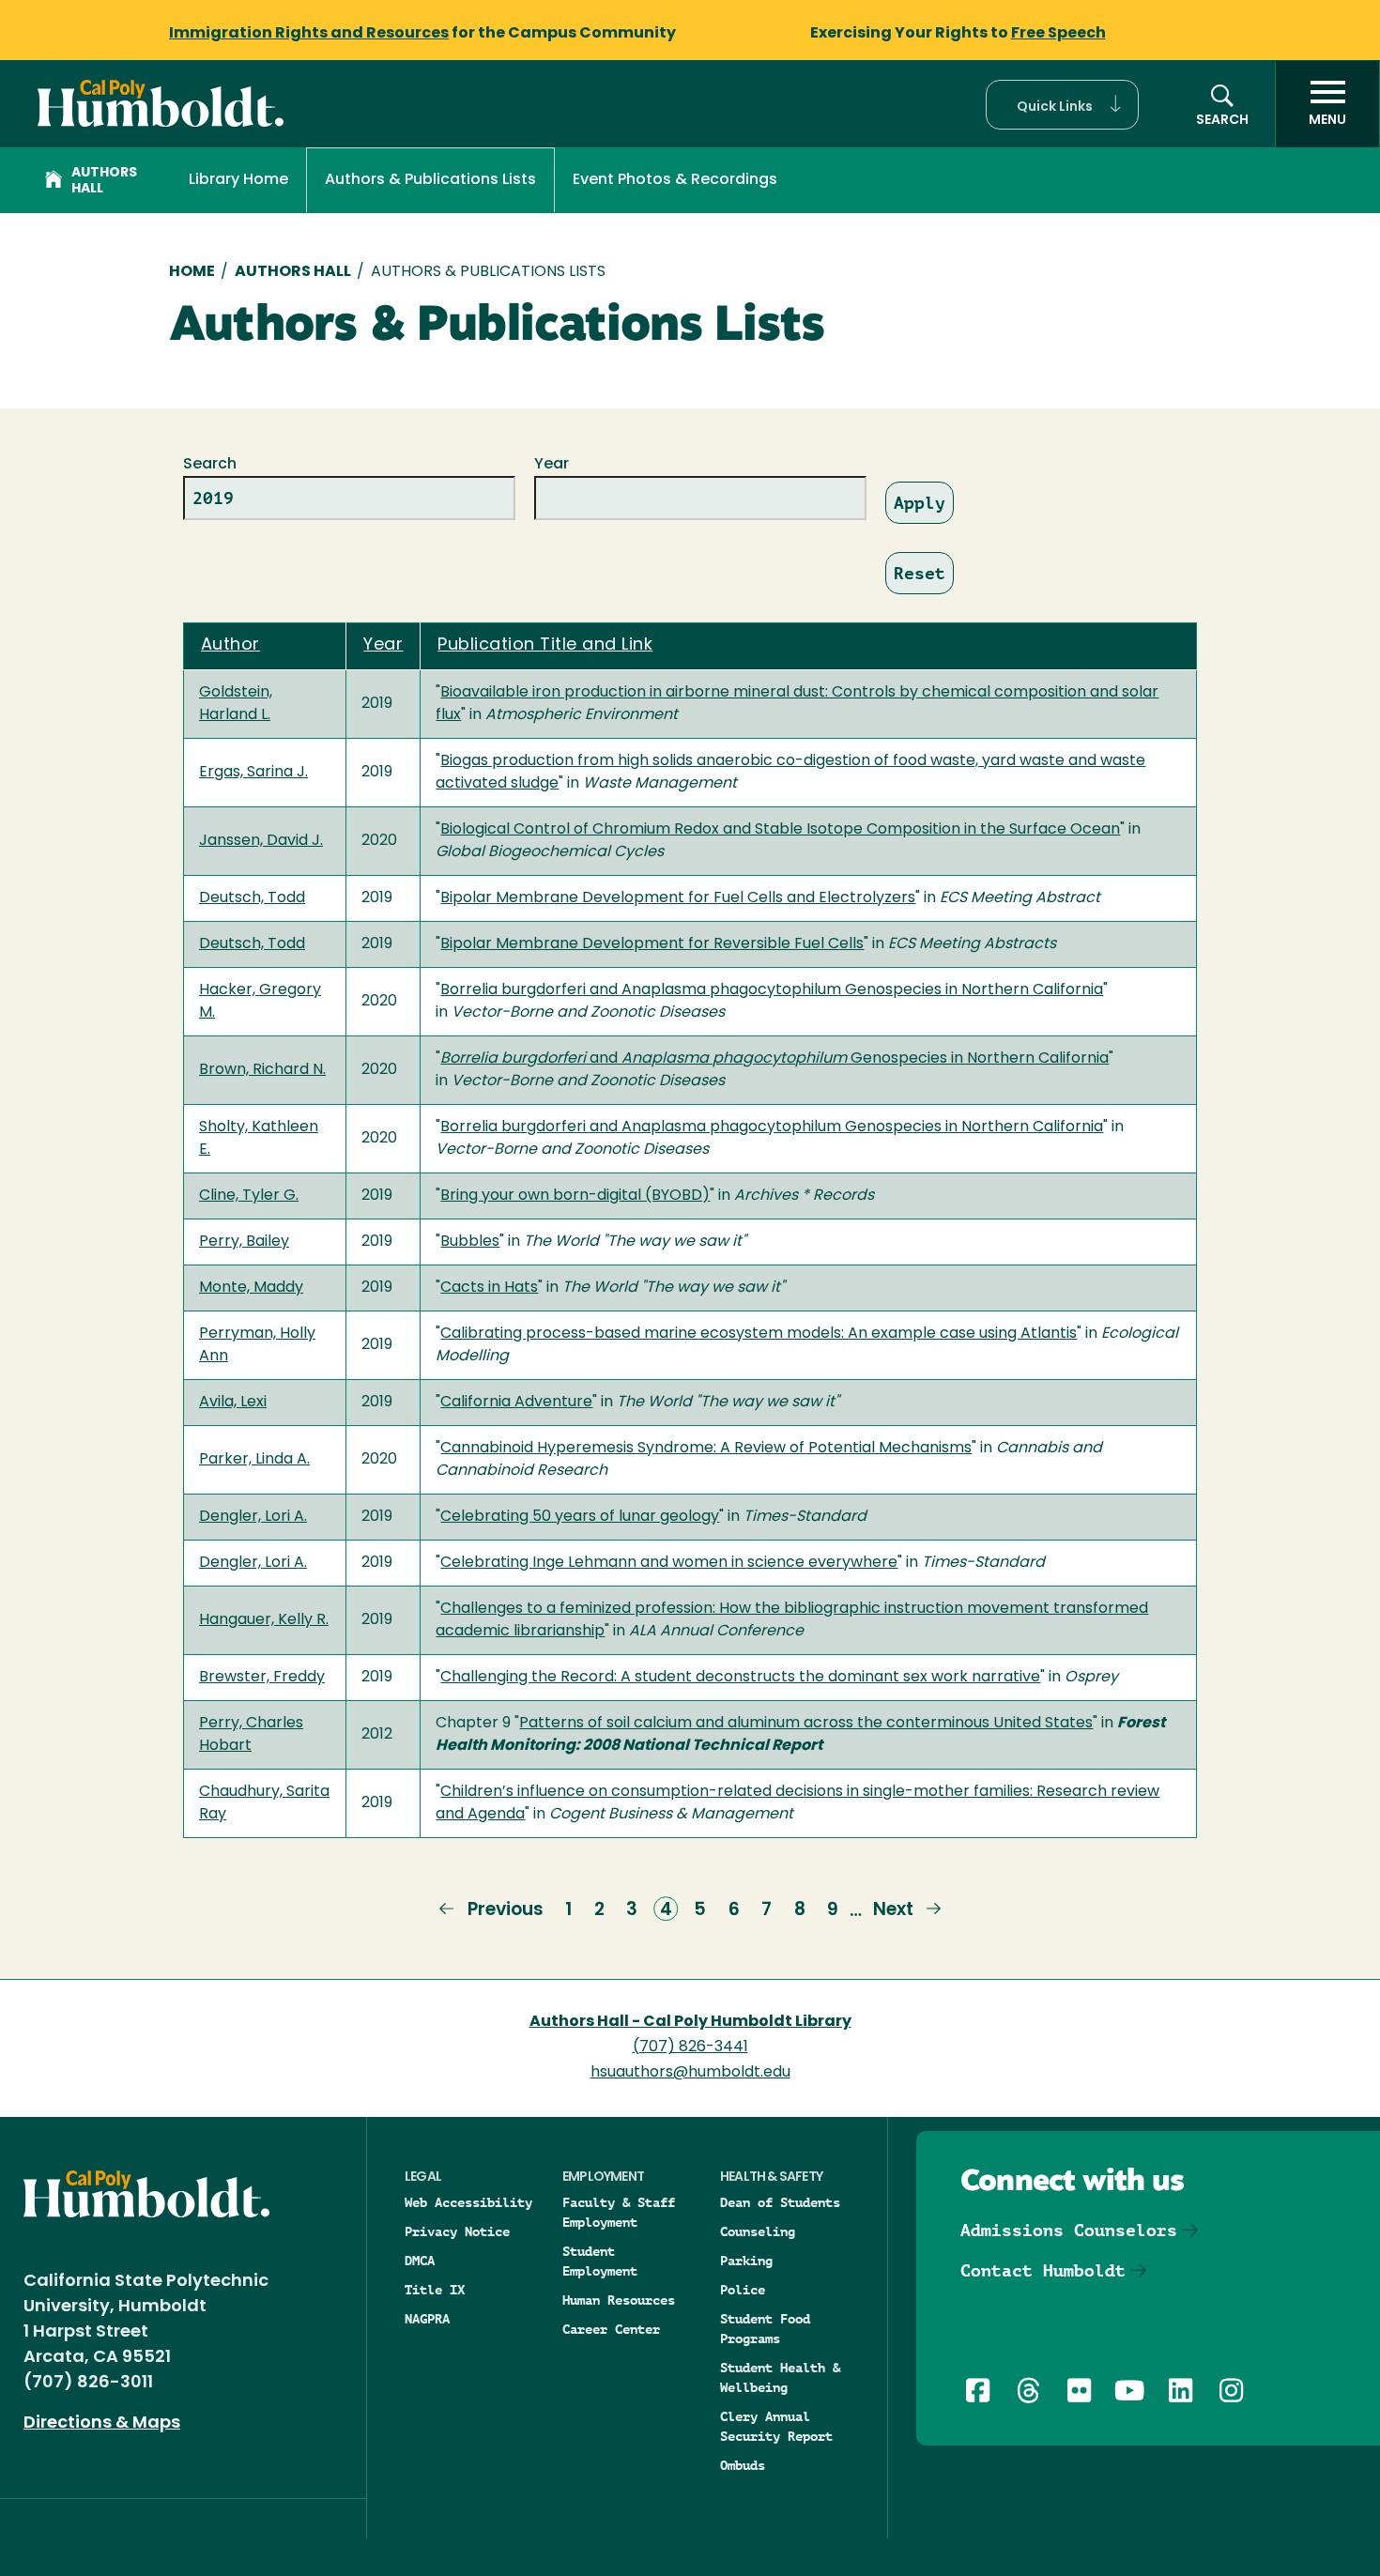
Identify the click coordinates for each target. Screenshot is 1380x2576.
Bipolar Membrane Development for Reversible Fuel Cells (652, 944)
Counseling (758, 2231)
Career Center (611, 2329)
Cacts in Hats (489, 1288)
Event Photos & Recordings (675, 180)
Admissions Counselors (1069, 2230)
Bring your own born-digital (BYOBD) (575, 1196)
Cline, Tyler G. (249, 1196)
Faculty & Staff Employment (619, 2212)
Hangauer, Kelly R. (264, 1620)
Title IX (435, 2290)
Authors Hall (104, 181)
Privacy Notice (457, 2231)
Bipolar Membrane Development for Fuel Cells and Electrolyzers (678, 898)
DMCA (420, 2261)
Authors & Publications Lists (430, 180)
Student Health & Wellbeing (780, 2377)
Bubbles (470, 1242)
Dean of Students (780, 2202)
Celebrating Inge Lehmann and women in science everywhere (669, 1563)
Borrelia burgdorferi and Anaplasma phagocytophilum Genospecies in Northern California (772, 990)
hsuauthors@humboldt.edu (690, 2073)
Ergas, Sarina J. (253, 773)
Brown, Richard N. (262, 1070)
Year (552, 465)
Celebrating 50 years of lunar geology (580, 1517)
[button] (1062, 105)
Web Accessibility (468, 2202)
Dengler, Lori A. (253, 1517)
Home (192, 272)
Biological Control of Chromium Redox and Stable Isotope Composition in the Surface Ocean (780, 830)
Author (230, 646)
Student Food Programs (765, 2329)
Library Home (238, 180)
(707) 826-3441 (690, 2047)
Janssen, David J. (261, 841)
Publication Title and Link (545, 646)
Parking (746, 2261)
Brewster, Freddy (262, 1678)
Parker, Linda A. (254, 1460)
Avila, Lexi (233, 1403)
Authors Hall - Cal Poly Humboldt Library (690, 2022)
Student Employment (600, 2261)
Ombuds (743, 2465)
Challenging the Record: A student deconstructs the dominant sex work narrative (740, 1678)
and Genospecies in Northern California (774, 1059)
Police (743, 2290)
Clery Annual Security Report (776, 2426)
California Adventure (516, 1403)
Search (210, 465)
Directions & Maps (102, 2424)
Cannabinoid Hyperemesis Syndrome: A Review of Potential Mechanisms (706, 1449)
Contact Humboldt (1043, 2270)
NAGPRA (427, 2319)
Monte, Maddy (251, 1288)
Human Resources (619, 2300)
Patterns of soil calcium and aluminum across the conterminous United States (806, 1724)
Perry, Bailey (244, 1242)
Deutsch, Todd (252, 898)
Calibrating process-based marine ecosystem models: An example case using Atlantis (759, 1334)
